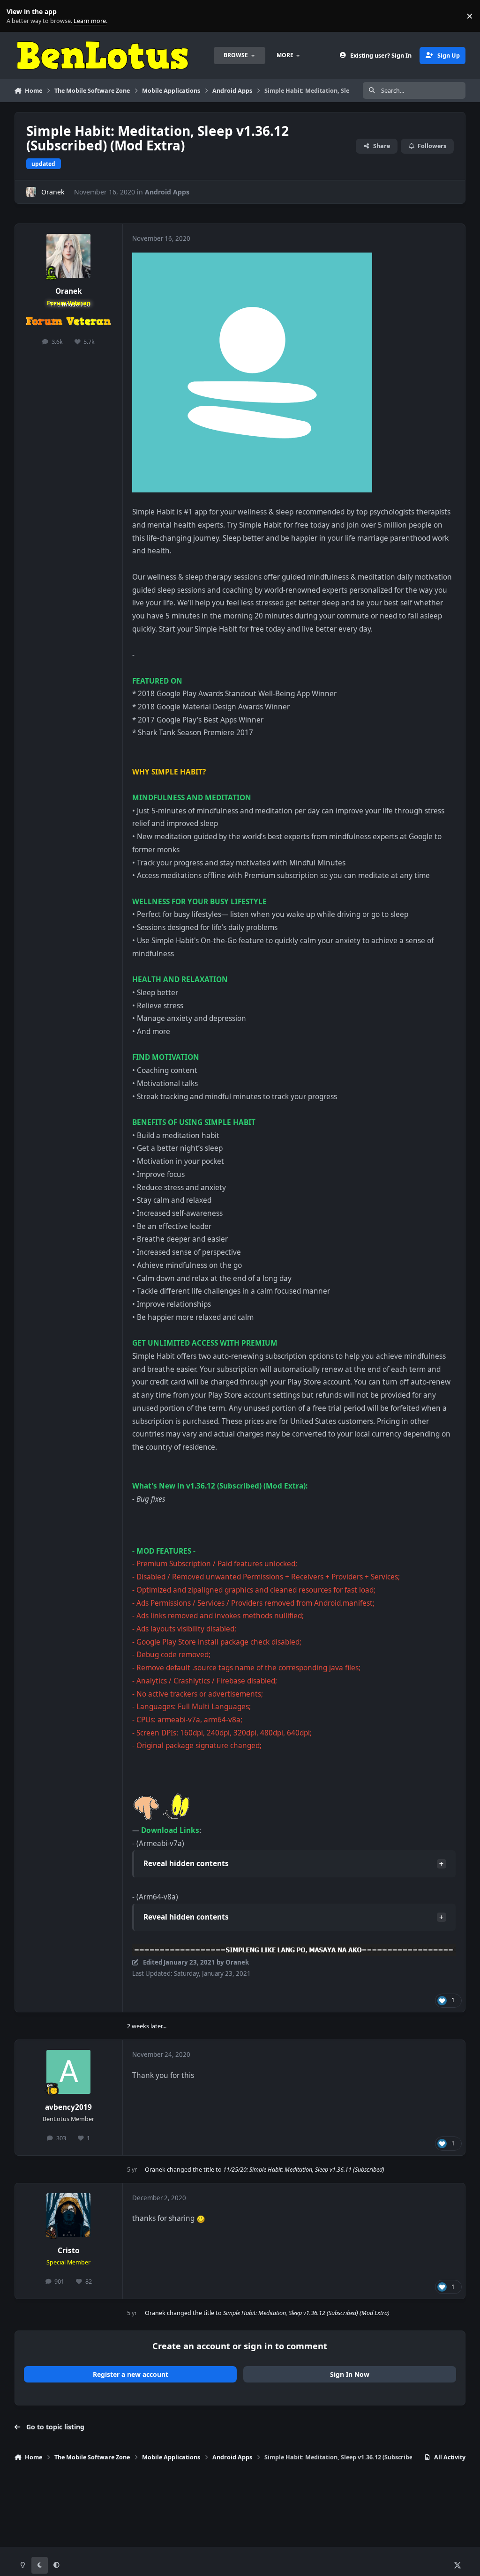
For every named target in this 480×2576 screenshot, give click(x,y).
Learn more (18, 16)
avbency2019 (68, 2107)
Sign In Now (350, 2374)
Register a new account (131, 2374)
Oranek (53, 192)
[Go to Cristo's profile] (68, 2215)
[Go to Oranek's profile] (31, 192)
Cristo (69, 2251)
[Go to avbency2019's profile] (68, 2072)
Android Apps (167, 192)
